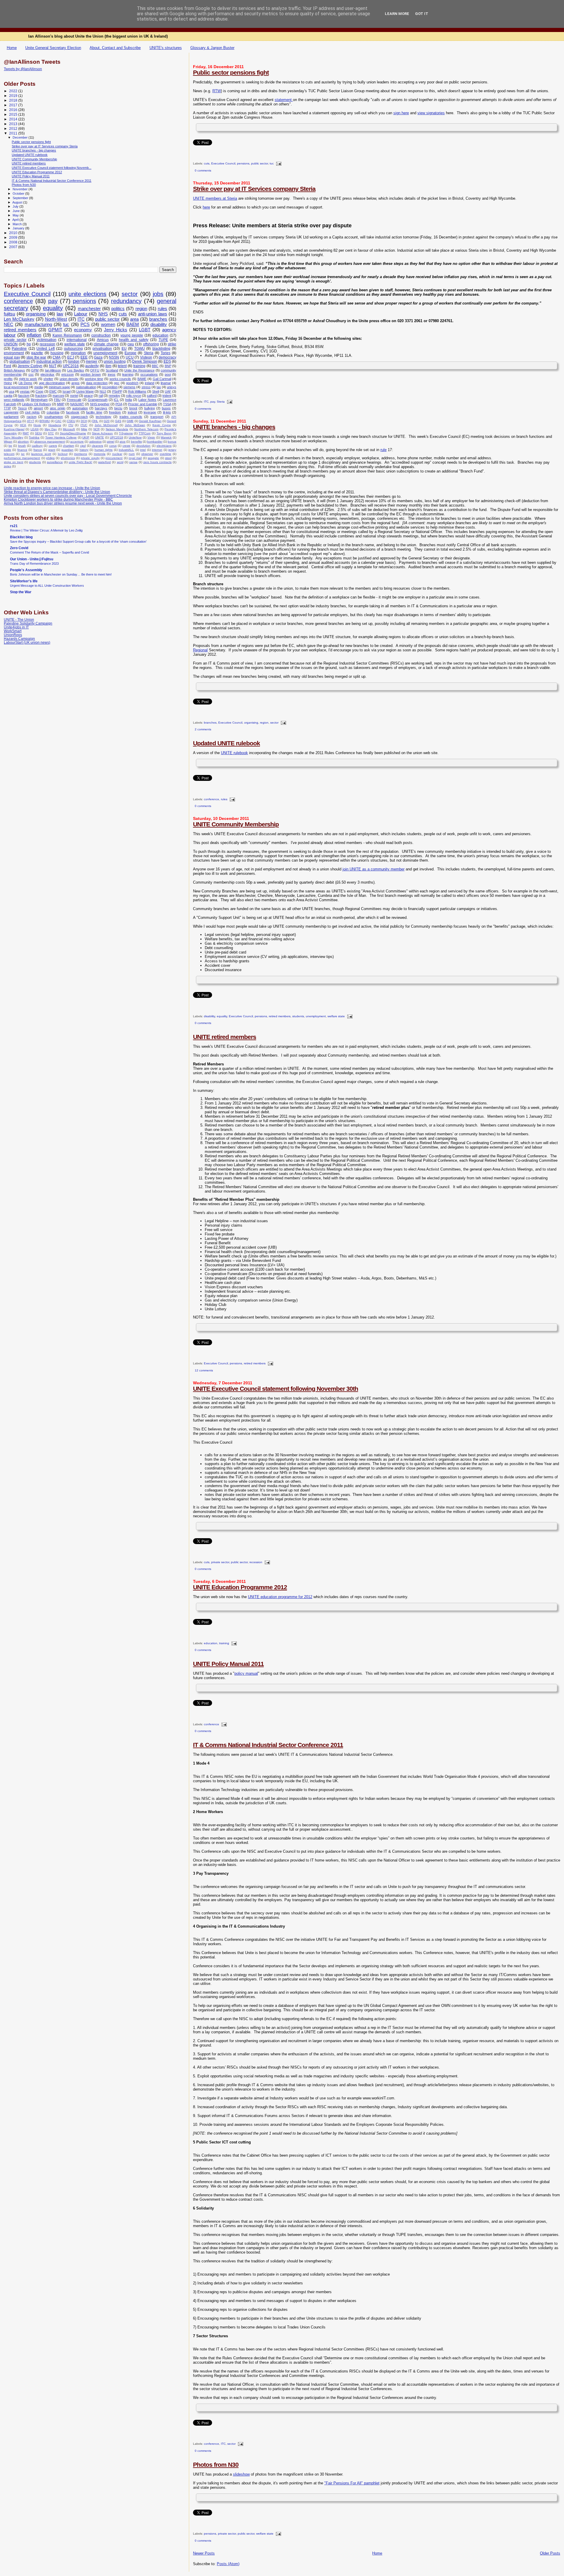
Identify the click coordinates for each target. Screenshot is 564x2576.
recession (256, 1562)
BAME (142, 379)
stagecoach (79, 417)
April (16, 220)
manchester (89, 309)
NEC (9, 324)
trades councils (131, 417)
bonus (172, 442)
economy (83, 330)
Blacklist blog (21, 537)
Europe (130, 353)
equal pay (12, 357)
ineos (112, 374)
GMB (130, 421)
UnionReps (13, 635)
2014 (14, 119)
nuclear (117, 454)
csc (31, 374)
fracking (41, 396)
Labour (81, 314)
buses (166, 408)
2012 (14, 128)
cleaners (97, 446)
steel (168, 458)
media (39, 387)
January (19, 228)
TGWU (140, 349)
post (168, 374)
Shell (156, 391)
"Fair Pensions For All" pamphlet (352, 2483)
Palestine (19, 349)
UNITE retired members (225, 1037)
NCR (96, 429)
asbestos (95, 442)
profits (8, 379)
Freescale (74, 400)
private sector (220, 1562)
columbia (53, 412)
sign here (401, 113)
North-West (56, 319)
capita (8, 396)
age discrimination (52, 383)
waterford (104, 462)
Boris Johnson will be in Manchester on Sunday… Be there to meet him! (61, 574)
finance (22, 450)
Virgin (151, 437)
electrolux (47, 374)
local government (16, 387)
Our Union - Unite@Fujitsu (32, 559)
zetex (7, 466)
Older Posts (550, 2553)
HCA (23, 425)
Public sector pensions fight (231, 72)
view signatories (431, 113)
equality (222, 1016)
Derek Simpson (145, 361)
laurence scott (41, 454)
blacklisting (161, 349)
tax (159, 387)
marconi (58, 396)
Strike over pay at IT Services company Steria (254, 189)
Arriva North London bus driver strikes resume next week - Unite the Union (63, 503)
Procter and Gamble (142, 404)
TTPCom (145, 433)
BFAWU (45, 421)
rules (224, 799)
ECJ (71, 357)
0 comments (203, 170)
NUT (53, 366)
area (134, 319)
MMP (61, 404)
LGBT (145, 330)
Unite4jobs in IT (16, 627)
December (21, 137)
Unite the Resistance (139, 370)
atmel (111, 442)
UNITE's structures (166, 48)
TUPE (163, 340)
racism (32, 417)
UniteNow (135, 437)
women (108, 324)
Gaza (98, 357)
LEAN (35, 429)
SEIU (38, 433)
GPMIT (55, 330)
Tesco (22, 408)
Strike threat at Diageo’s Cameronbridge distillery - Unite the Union (57, 492)
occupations (149, 374)
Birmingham (39, 400)
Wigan (8, 442)
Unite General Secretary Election (53, 48)
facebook (73, 412)
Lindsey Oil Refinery (36, 404)
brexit (133, 408)
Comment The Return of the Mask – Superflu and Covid (49, 552)
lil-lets (167, 412)
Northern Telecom (146, 429)
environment (14, 353)
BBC (155, 366)
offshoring (151, 344)
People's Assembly (26, 570)
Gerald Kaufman (150, 421)
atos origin (58, 408)
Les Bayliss (76, 370)
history (84, 450)
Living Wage (85, 391)
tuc (272, 164)
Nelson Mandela (117, 429)
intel (143, 450)
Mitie (84, 429)
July (16, 206)
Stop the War (21, 592)
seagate (153, 458)
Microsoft (69, 429)
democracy (167, 357)
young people (132, 335)
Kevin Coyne (162, 425)
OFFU (95, 370)
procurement (114, 458)
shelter (48, 379)
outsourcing (73, 349)
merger (92, 361)
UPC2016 (71, 366)
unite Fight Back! (80, 462)
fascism (24, 396)
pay (213, 402)
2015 (14, 114)
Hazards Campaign (19, 639)
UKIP (86, 437)
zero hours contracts (157, 462)
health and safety (134, 340)
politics (118, 309)
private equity (90, 458)
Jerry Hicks (116, 330)
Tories (166, 353)
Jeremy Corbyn (30, 366)
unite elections (87, 294)
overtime (166, 454)
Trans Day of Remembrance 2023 (34, 564)
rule (383, 450)
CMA (57, 357)
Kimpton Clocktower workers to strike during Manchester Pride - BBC (58, 499)
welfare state (336, 1016)
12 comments (204, 1370)
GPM (35, 370)
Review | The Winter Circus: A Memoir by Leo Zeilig (46, 530)
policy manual (246, 1673)
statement (284, 100)
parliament (11, 417)
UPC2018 (116, 437)
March (18, 224)
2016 (14, 110)
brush (22, 446)
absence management (50, 442)
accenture (77, 442)
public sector (260, 164)
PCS (85, 324)
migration (78, 353)
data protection (97, 383)
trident (167, 396)
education (211, 1643)
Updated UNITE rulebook (226, 743)
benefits (136, 442)
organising (251, 723)
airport (38, 408)
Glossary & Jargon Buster (212, 48)
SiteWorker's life (24, 581)
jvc (23, 454)
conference (211, 799)
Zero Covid (19, 548)
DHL (95, 421)
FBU (57, 400)
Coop (39, 391)
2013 (14, 124)
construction (101, 335)
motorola (100, 454)
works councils (120, 379)
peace (88, 396)
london (74, 361)
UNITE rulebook (234, 753)
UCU (130, 357)
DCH (84, 421)
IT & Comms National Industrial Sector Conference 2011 (268, 1745)
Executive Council (223, 164)
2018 (14, 100)
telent (122, 366)
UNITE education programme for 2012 (280, 1597)
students (298, 1016)
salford (152, 396)
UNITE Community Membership (236, 824)
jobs (158, 294)
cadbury (37, 446)
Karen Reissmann (67, 335)
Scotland (112, 370)
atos (122, 442)
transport (157, 417)
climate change (106, 344)
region (264, 723)
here (206, 207)
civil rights (32, 412)
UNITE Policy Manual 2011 (228, 1664)
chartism (68, 446)
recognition (110, 387)
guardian (67, 450)
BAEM (133, 324)
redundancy (126, 301)
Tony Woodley (14, 437)
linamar (166, 383)
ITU (71, 425)
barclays (101, 408)
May (16, 215)
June (17, 211)
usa (11, 391)
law (60, 314)
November (21, 189)
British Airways (14, 370)
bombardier (155, 442)
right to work (28, 379)
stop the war (36, 357)
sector (274, 723)
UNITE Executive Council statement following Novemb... (52, 168)
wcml (120, 462)
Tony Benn (164, 433)
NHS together (100, 404)
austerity (92, 366)
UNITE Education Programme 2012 (240, 1587)
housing (57, 353)
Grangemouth (98, 400)
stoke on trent (14, 462)
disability (209, 1016)
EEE (84, 357)
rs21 (14, 526)
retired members (280, 1016)
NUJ (103, 391)
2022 (14, 91)
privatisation (102, 349)
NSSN (114, 357)
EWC (53, 391)
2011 (14, 133)
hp (29, 344)
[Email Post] (278, 164)
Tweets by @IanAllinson (23, 69)
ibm (108, 366)
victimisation (47, 340)
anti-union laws (153, 314)
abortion (23, 442)
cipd (83, 446)
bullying (150, 408)
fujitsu (9, 314)
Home (12, 48)
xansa (133, 462)
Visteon (146, 357)
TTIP (7, 408)
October (19, 194)
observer (147, 454)
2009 (14, 237)
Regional (200, 650)
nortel (74, 396)
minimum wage (59, 387)
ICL (116, 400)
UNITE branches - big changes (234, 427)
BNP (168, 366)
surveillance (55, 462)
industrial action (49, 361)
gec (117, 383)
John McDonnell (106, 425)
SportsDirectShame (73, 433)
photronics (68, 458)
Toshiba (34, 437)
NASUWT (77, 404)
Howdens (55, 425)
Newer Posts (204, 2553)
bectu (118, 408)
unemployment (316, 1016)
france (38, 450)
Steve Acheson (102, 433)
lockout (63, 454)
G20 (107, 421)
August (18, 202)
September (21, 198)
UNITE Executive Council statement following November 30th (276, 1389)
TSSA (167, 404)
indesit (132, 412)
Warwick (166, 437)
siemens (129, 387)
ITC (206, 402)
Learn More (397, 14)
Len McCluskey (19, 319)
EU (124, 349)
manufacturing (38, 324)
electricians (164, 446)
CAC (58, 421)
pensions (243, 164)
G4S (118, 421)
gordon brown (91, 374)
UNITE (100, 437)
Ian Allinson (53, 370)
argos (75, 383)
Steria (221, 402)
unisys (172, 387)
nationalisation (86, 387)
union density (69, 379)
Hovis (37, 425)
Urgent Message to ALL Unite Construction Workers (47, 586)
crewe (126, 446)
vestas (25, 391)
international (77, 340)
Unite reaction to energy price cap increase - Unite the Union (52, 488)
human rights (104, 450)
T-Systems (126, 433)
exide (7, 450)
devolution (143, 446)
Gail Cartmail (162, 379)
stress (146, 387)
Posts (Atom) (228, 2564)
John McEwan (135, 425)
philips (50, 458)
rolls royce (134, 396)
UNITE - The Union (19, 619)
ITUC (84, 425)
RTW (217, 91)
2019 (14, 96)
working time (94, 379)
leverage (150, 412)
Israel (67, 391)
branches (210, 723)
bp (10, 446)
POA (119, 404)
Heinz (8, 383)
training (224, 1643)
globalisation (20, 361)
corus (113, 446)
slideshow (241, 2474)
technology (104, 417)
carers (53, 446)
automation (80, 408)
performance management (22, 458)
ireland (150, 383)
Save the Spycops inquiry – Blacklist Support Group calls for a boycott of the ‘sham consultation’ (78, 542)
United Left (45, 349)
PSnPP (117, 391)
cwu (131, 344)
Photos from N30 (216, 2465)
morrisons (80, 454)
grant (52, 450)
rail (101, 396)
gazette (37, 353)
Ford (7, 366)
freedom (115, 412)
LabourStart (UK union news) (27, 642)
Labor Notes (147, 400)
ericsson (68, 374)
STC (51, 433)
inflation (34, 335)
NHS (103, 314)
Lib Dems (25, 383)
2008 (14, 242)
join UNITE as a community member (374, 869)
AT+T (31, 421)
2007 (14, 247)
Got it (422, 14)
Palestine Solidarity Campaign (28, 623)
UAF (168, 391)
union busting (115, 361)
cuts (207, 164)
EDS (167, 361)
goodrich (132, 383)
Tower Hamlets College (61, 437)
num (132, 454)
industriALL (126, 450)
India (129, 400)
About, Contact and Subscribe (115, 48)
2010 (14, 233)
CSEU (71, 421)
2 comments (203, 729)
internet (157, 450)
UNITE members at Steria (215, 198)
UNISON (11, 344)
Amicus (103, 340)
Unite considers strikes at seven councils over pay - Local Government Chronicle (68, 496)
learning (128, 374)
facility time (94, 412)
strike (172, 344)
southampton (54, 417)
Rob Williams (137, 391)
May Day (51, 429)
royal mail (135, 458)
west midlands (14, 400)
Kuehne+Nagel (14, 429)
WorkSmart (13, 631)
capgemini (11, 412)
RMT (26, 433)
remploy (114, 396)
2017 (14, 105)
